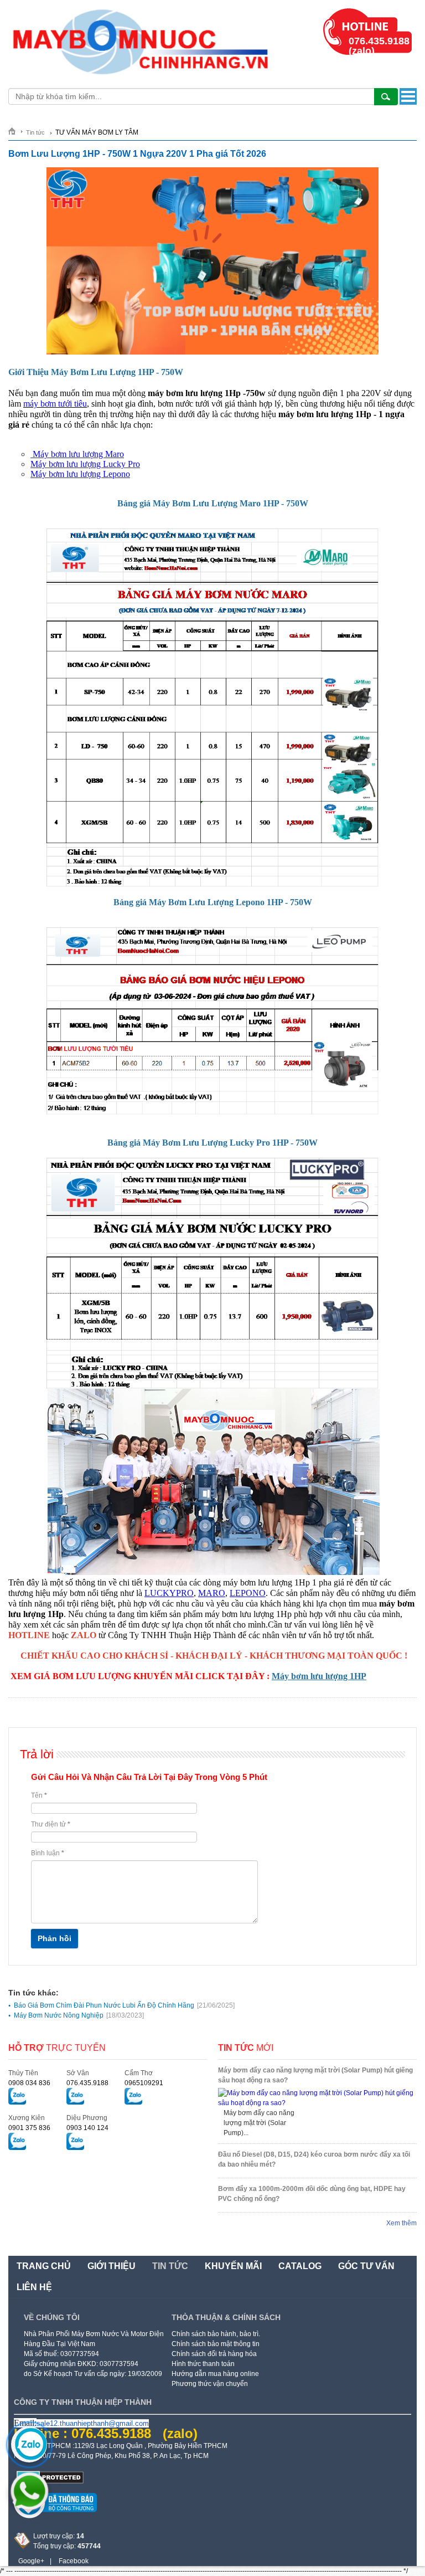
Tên (39, 1795)
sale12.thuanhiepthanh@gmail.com (93, 2423)
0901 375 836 (29, 2128)
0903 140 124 (87, 2128)
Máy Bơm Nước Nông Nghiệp (79, 2015)
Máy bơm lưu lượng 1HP (319, 1676)
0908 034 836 (29, 2083)
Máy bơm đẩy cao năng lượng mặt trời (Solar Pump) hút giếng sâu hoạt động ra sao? (315, 2075)
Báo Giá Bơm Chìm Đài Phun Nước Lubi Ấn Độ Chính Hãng (124, 2005)
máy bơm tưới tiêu (55, 404)
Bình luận (48, 1853)
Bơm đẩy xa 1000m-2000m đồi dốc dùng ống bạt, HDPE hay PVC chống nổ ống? (312, 2194)
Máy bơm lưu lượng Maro (78, 454)
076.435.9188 (87, 2083)
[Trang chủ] (16, 131)
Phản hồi (55, 1938)
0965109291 (144, 2083)
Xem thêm (401, 2223)
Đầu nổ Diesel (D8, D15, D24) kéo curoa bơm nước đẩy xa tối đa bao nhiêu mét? (314, 2159)
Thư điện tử (51, 1824)
